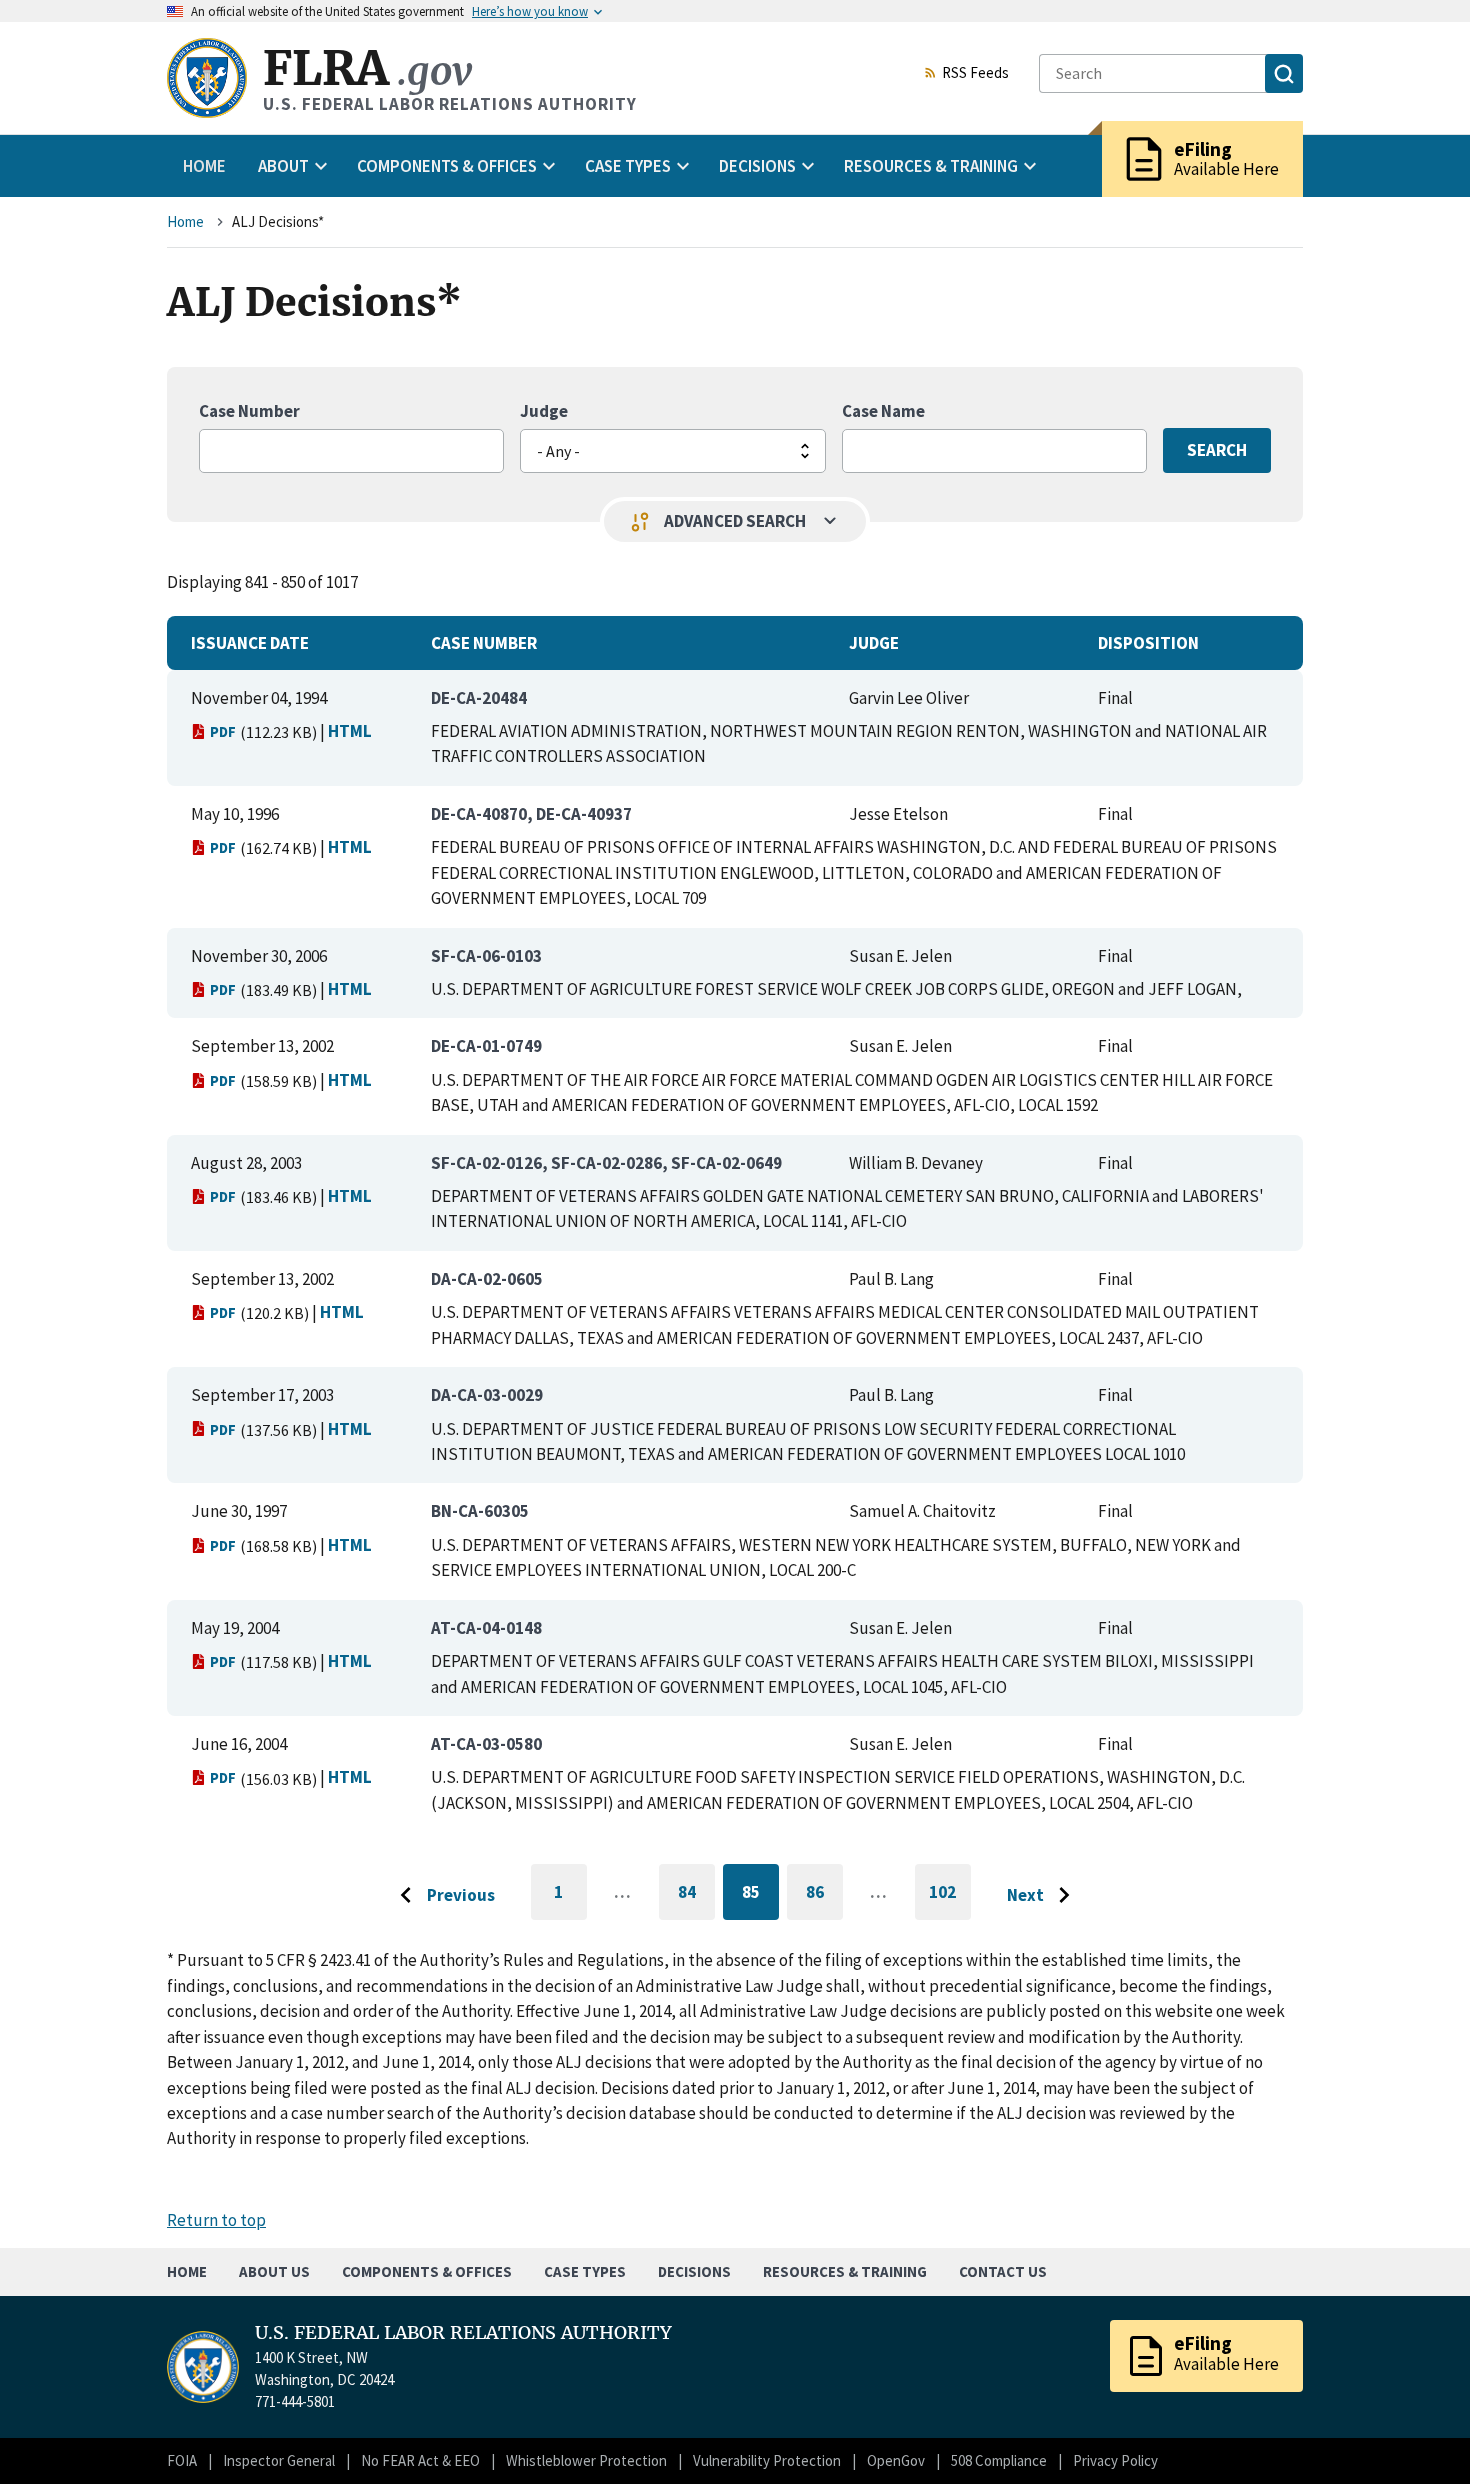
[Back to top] (1420, 2434)
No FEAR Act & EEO (420, 2460)
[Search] (1284, 73)
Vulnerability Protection (767, 2460)
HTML (350, 731)
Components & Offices (427, 2271)
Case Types (585, 2271)
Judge (544, 411)
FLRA (367, 68)
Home (204, 166)
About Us (274, 2271)
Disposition (1148, 643)
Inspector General (279, 2460)
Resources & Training (845, 2271)
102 (950, 1900)
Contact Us (1003, 2271)
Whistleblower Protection (586, 2460)
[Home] (207, 78)
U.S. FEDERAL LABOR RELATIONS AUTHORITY (463, 2333)
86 (824, 1895)
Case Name (883, 411)
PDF (223, 731)
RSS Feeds (975, 74)
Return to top (216, 2220)
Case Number (249, 411)
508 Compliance (999, 2460)
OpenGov (896, 2460)
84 (696, 1895)
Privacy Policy (1115, 2460)
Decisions (694, 2271)
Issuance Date (250, 643)
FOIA (182, 2460)
